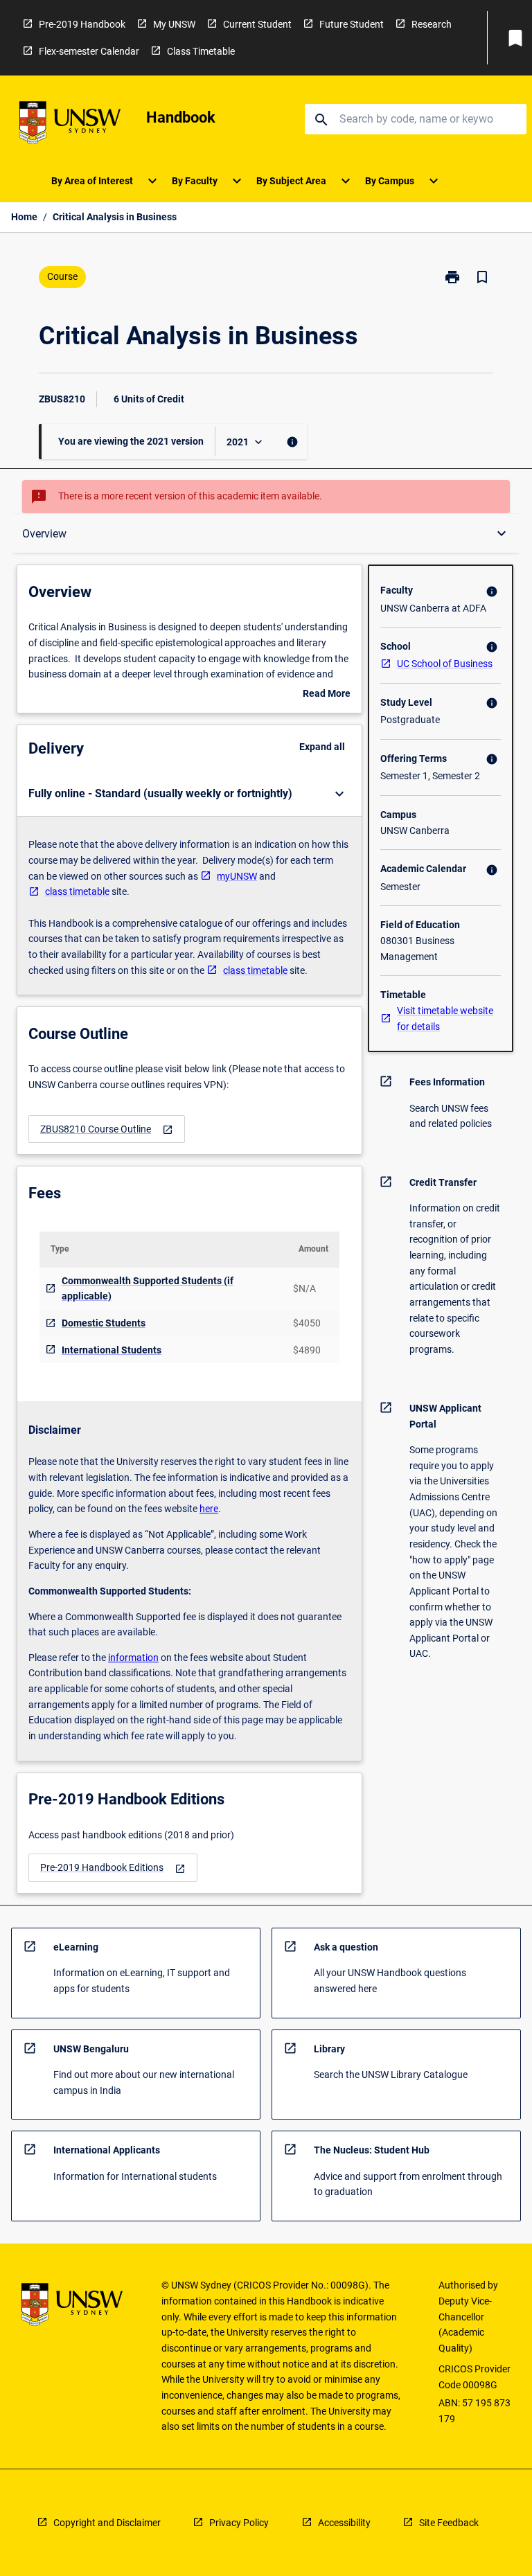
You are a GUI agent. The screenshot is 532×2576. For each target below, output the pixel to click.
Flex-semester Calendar (89, 51)
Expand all (322, 747)
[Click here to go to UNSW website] (70, 125)
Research (432, 24)
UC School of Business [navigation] (445, 664)
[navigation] (107, 1129)
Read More (327, 695)
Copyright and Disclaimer (107, 2523)
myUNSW (237, 876)
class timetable (77, 891)
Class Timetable (201, 51)
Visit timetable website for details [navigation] (445, 1019)
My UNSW (174, 24)
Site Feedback (449, 2523)
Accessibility (344, 2523)
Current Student (257, 24)
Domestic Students (104, 1323)
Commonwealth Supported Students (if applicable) (148, 1289)
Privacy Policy (239, 2523)
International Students (112, 1350)
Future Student (352, 24)
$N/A (304, 1288)
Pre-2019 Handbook (82, 24)
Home (24, 217)
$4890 (307, 1350)
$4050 (307, 1323)
